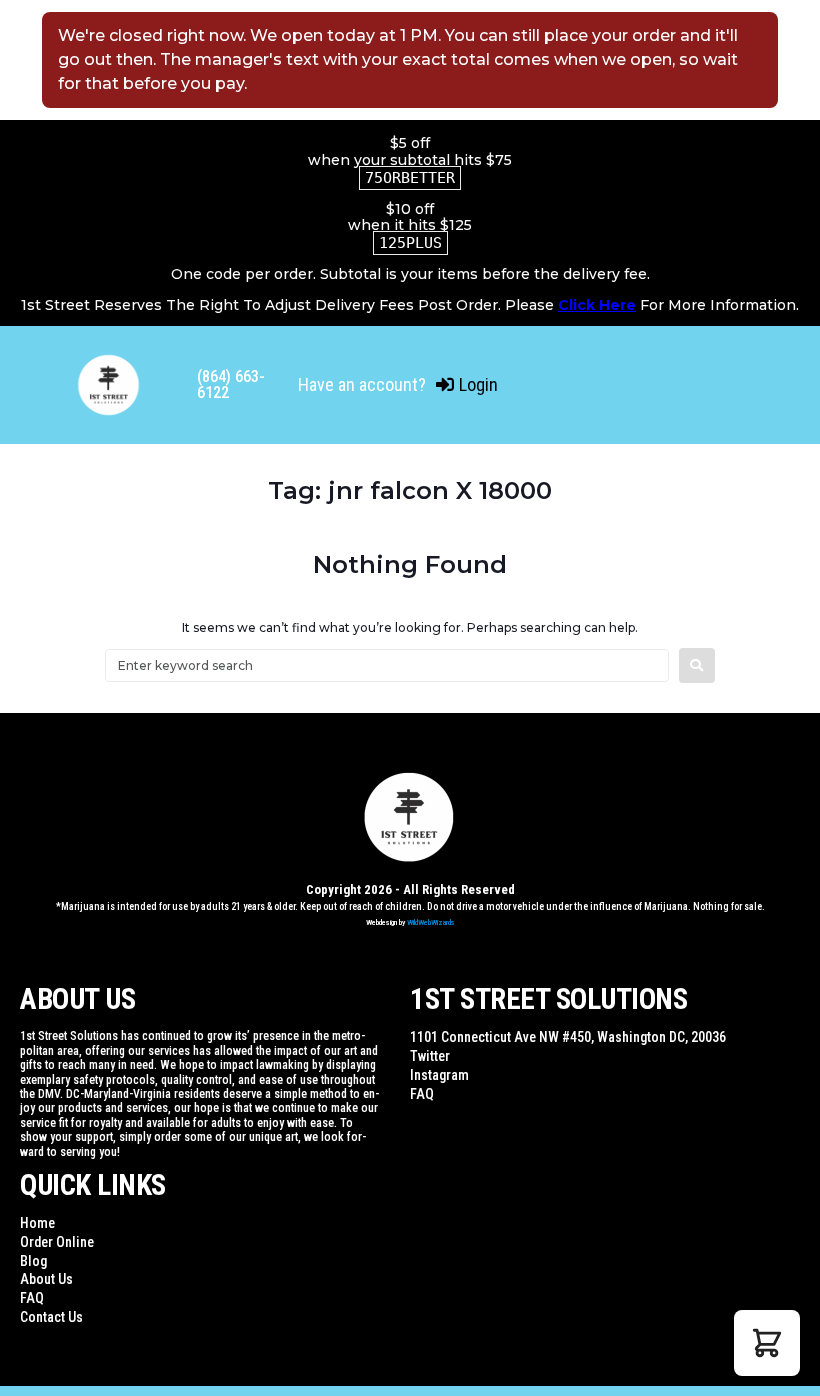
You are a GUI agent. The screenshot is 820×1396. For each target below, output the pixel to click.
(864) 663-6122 (231, 384)
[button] (767, 1343)
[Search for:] (387, 665)
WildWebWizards (431, 922)
